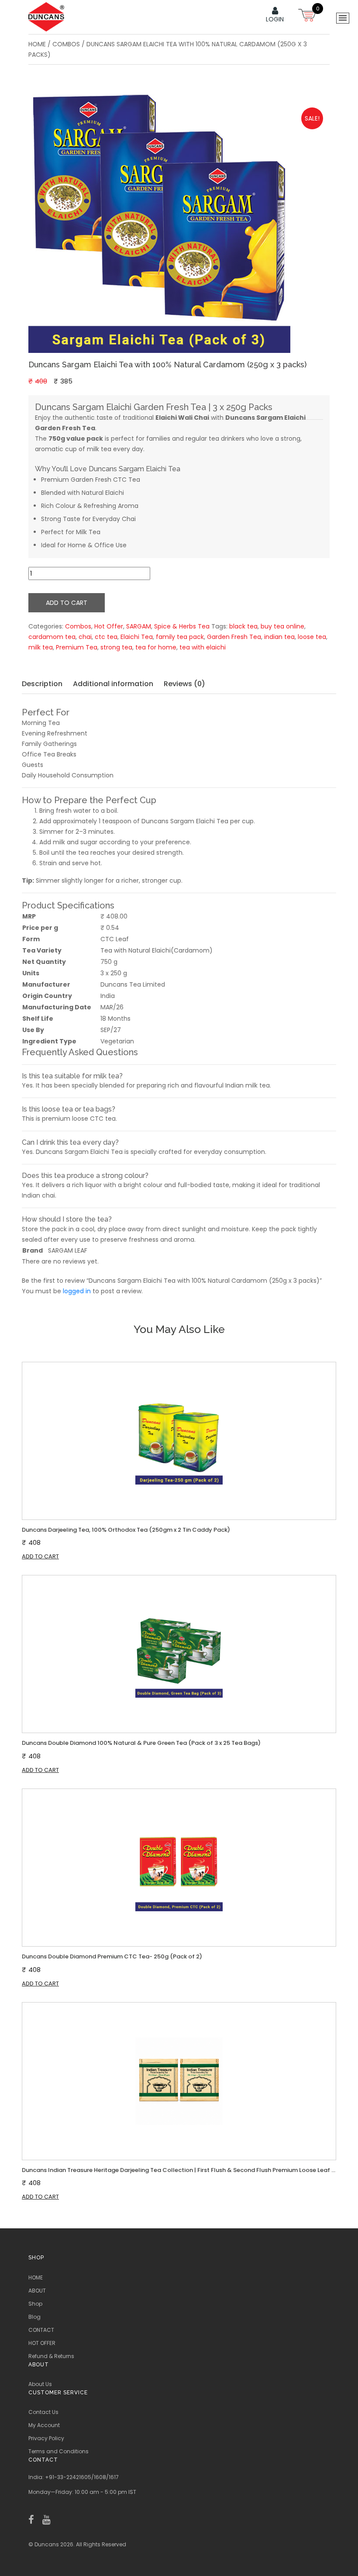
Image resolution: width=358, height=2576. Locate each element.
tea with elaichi (203, 647)
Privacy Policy (46, 2438)
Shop (35, 2304)
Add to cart (67, 603)
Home (37, 44)
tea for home (156, 647)
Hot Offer (109, 626)
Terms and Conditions (59, 2451)
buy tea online (282, 626)
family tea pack (180, 637)
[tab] (46, 684)
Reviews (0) (184, 684)
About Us (40, 2384)
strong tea (116, 647)
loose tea (312, 637)
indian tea (279, 637)
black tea (243, 626)
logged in (77, 1291)
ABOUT (37, 2291)
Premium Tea (77, 647)
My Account (44, 2425)
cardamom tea (52, 637)
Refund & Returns (51, 2356)
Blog (34, 2317)
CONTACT (41, 2330)
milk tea (41, 647)
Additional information (113, 684)
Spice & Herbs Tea (182, 626)
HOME (36, 2277)
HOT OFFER (42, 2343)
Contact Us (43, 2412)
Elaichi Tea (137, 637)
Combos (66, 44)
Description (42, 684)
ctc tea (106, 637)
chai (85, 637)
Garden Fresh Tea (234, 637)
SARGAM (139, 626)
